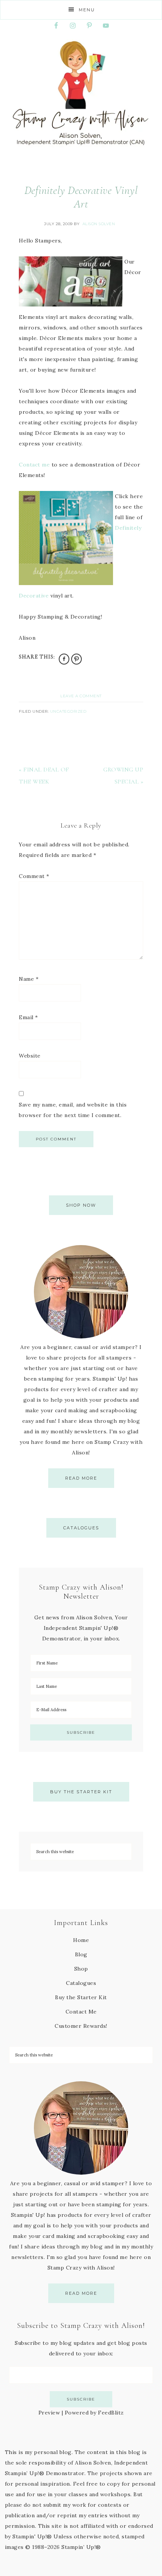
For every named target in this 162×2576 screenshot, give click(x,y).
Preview (49, 2413)
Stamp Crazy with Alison (81, 93)
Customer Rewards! (81, 2026)
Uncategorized (68, 711)
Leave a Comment (81, 696)
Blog (81, 1954)
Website (30, 1056)
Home (81, 1940)
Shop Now (81, 1205)
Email (28, 1017)
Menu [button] (87, 10)
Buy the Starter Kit (81, 1792)
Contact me (34, 465)
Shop (81, 1969)
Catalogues (81, 1528)
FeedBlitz (111, 2413)
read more (81, 1478)
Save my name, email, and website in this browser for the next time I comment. (73, 1110)
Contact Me (81, 2012)
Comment (34, 876)
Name (29, 979)
